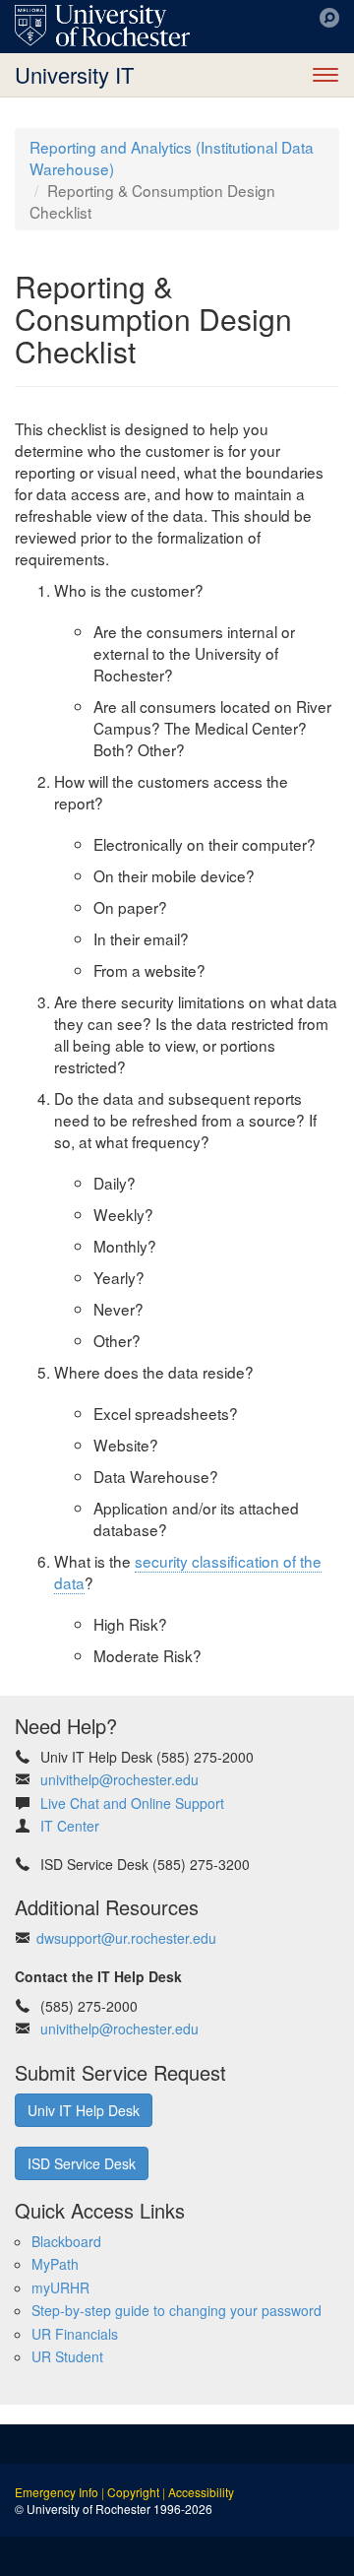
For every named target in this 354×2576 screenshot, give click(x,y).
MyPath (55, 2264)
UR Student (67, 2356)
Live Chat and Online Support (132, 1803)
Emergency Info (57, 2492)
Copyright (133, 2492)
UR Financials (75, 2334)
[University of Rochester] (102, 26)
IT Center (70, 1826)
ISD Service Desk (82, 2163)
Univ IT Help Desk (84, 2110)
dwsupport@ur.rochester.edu (126, 1938)
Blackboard (66, 2241)
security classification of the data (188, 1572)
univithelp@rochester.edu (119, 1779)
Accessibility (201, 2492)
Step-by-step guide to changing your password (177, 2310)
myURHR (60, 2287)
